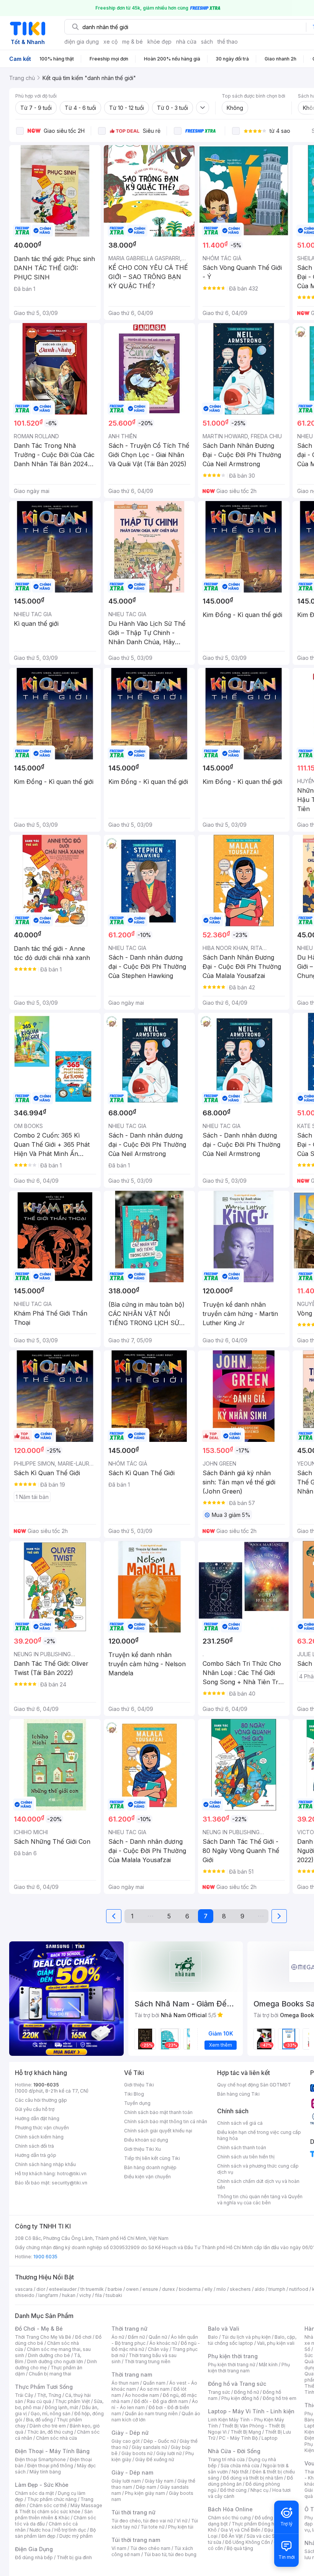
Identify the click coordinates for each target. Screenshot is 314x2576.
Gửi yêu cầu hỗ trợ (35, 2109)
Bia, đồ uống (39, 2420)
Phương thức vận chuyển (42, 2128)
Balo (213, 2337)
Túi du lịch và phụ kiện (246, 2337)
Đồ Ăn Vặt (232, 2536)
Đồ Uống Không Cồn (248, 2542)
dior (41, 2289)
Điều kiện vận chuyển (147, 2177)
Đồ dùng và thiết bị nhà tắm (253, 2478)
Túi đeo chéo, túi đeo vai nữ (142, 2521)
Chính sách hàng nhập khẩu (45, 2164)
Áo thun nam (125, 2383)
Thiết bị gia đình (74, 2557)
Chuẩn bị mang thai (50, 2374)
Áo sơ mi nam (155, 2389)
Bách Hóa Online (230, 2509)
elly (209, 2289)
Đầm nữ (136, 2337)
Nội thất (240, 2472)
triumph (277, 2289)
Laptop (270, 2438)
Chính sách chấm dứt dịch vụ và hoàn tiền (258, 2184)
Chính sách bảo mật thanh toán (158, 2112)
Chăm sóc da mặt (34, 2493)
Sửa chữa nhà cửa (240, 2466)
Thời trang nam (132, 2374)
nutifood (299, 2289)
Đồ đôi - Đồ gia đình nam (161, 2401)
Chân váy (158, 2349)
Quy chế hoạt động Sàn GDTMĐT (254, 2085)
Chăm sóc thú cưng (229, 2518)
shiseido (25, 2295)
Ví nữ (182, 2521)
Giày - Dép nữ (130, 2433)
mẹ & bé (132, 42)
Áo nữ (118, 2337)
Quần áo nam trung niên (151, 2414)
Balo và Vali (224, 2329)
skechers (240, 2289)
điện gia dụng (82, 42)
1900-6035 (46, 2085)
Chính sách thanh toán (242, 2147)
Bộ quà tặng (240, 2548)
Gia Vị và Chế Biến (240, 2530)
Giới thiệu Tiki (139, 2085)
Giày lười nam (126, 2481)
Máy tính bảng (45, 2472)
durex (168, 2289)
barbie (115, 2289)
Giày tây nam (159, 2481)
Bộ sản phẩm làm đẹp (55, 2533)
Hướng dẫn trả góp (36, 2155)
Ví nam (119, 2548)
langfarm (48, 2295)
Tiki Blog (134, 2094)
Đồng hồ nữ (246, 2392)
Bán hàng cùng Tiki (238, 2094)
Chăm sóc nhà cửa (56, 2438)
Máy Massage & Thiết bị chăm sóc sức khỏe (59, 2508)
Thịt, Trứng (49, 2395)
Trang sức (219, 2392)
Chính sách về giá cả (240, 2123)
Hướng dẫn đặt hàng (37, 2118)
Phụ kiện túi (181, 2527)
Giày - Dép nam (132, 2472)
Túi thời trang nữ (133, 2512)
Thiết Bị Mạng (246, 2432)
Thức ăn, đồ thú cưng (50, 2432)
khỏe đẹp (159, 42)
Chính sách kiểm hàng (39, 2137)
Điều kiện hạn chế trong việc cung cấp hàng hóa (259, 2135)
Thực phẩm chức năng (52, 2499)
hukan (69, 2295)
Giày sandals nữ (149, 2447)
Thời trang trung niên (147, 2361)
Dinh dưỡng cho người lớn (55, 2361)
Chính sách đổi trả (34, 2146)
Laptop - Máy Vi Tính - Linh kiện (251, 2411)
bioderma (190, 2289)
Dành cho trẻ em (48, 2426)
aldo (260, 2289)
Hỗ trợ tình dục (70, 2530)
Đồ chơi (83, 2337)
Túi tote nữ (152, 2527)
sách (207, 42)
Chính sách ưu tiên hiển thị (246, 2157)
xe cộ (110, 42)
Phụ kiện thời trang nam (249, 2368)
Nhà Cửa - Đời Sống (234, 2451)
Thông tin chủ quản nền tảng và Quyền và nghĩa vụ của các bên (260, 2200)
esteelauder (63, 2289)
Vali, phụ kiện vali (276, 2343)
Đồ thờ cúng (233, 2490)
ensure (150, 2289)
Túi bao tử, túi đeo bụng (170, 2554)
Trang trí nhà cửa (226, 2459)
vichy (85, 2295)
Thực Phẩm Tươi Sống (44, 2387)
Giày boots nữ (137, 2453)
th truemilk (92, 2289)
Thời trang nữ (129, 2329)
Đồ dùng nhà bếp (34, 2557)
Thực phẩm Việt (73, 2401)
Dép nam (146, 2487)
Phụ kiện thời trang (233, 2356)
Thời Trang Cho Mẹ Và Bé (43, 2337)
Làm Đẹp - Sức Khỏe (42, 2485)
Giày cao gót (126, 2441)
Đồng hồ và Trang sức (237, 2384)
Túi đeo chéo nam (150, 2548)
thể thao (228, 42)
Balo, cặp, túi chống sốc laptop (252, 2340)
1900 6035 (45, 2257)
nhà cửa (186, 42)
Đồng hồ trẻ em (280, 2398)
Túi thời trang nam (136, 2540)
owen (132, 2289)
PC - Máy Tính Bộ (238, 2438)
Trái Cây (24, 2395)
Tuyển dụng (137, 2103)
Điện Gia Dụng (34, 2549)
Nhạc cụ (259, 2490)
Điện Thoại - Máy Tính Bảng (52, 2451)
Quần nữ (158, 2337)
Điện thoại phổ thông (50, 2466)
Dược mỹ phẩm (76, 2536)
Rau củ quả (39, 2401)
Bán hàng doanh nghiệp (150, 2167)
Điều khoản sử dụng (146, 2140)
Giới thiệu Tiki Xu (142, 2149)
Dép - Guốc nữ (160, 2441)
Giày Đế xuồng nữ (155, 2459)
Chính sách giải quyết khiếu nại (158, 2131)
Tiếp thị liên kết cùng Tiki (152, 2158)
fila (98, 2295)
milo (221, 2289)
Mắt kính (268, 2365)
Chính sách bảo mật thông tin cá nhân (166, 2121)
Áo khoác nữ (163, 2343)
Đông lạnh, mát (61, 2407)
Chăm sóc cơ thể (48, 2505)
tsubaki (114, 2295)
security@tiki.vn (70, 2183)
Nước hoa (40, 2530)
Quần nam (154, 2383)
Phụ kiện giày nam (145, 2493)
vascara (24, 2289)
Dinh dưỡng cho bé (49, 2355)
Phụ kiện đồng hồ (240, 2398)
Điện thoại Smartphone (40, 2459)
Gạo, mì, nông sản (51, 2414)
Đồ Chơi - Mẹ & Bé (39, 2329)
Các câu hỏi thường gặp (41, 2100)
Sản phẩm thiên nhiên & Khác (54, 2515)
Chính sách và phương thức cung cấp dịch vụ (258, 2169)
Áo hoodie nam (142, 2395)
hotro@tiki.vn (72, 2174)
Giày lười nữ (169, 2453)
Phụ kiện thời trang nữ (231, 2365)
